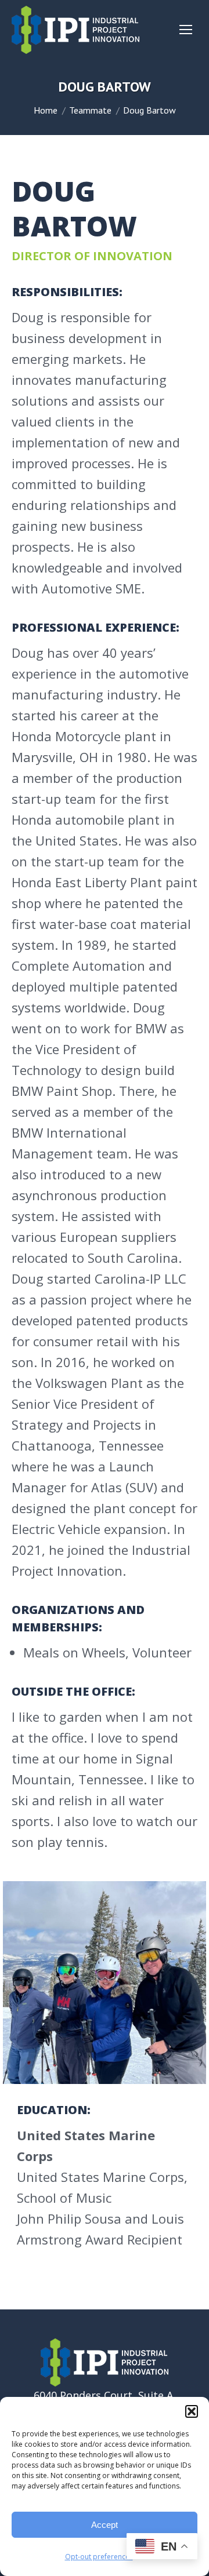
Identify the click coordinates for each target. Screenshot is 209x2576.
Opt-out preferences (99, 2557)
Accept (105, 2525)
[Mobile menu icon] (186, 30)
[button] (192, 2411)
